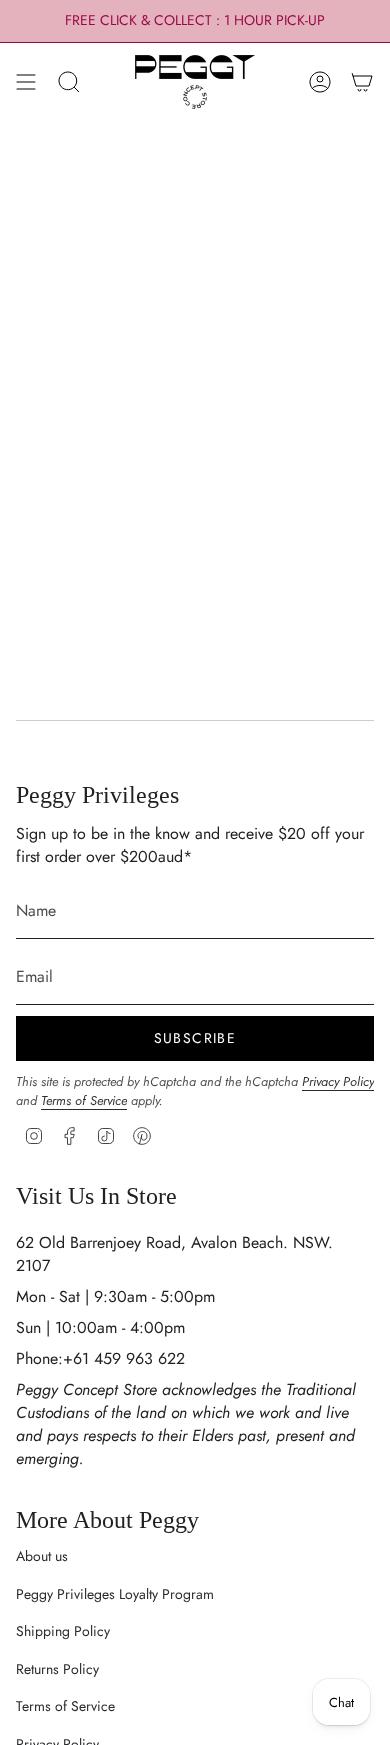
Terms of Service (84, 1100)
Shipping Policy (63, 1631)
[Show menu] (26, 82)
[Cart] (362, 82)
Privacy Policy (338, 1081)
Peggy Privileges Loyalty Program (115, 1594)
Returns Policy (57, 1669)
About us (42, 1556)
